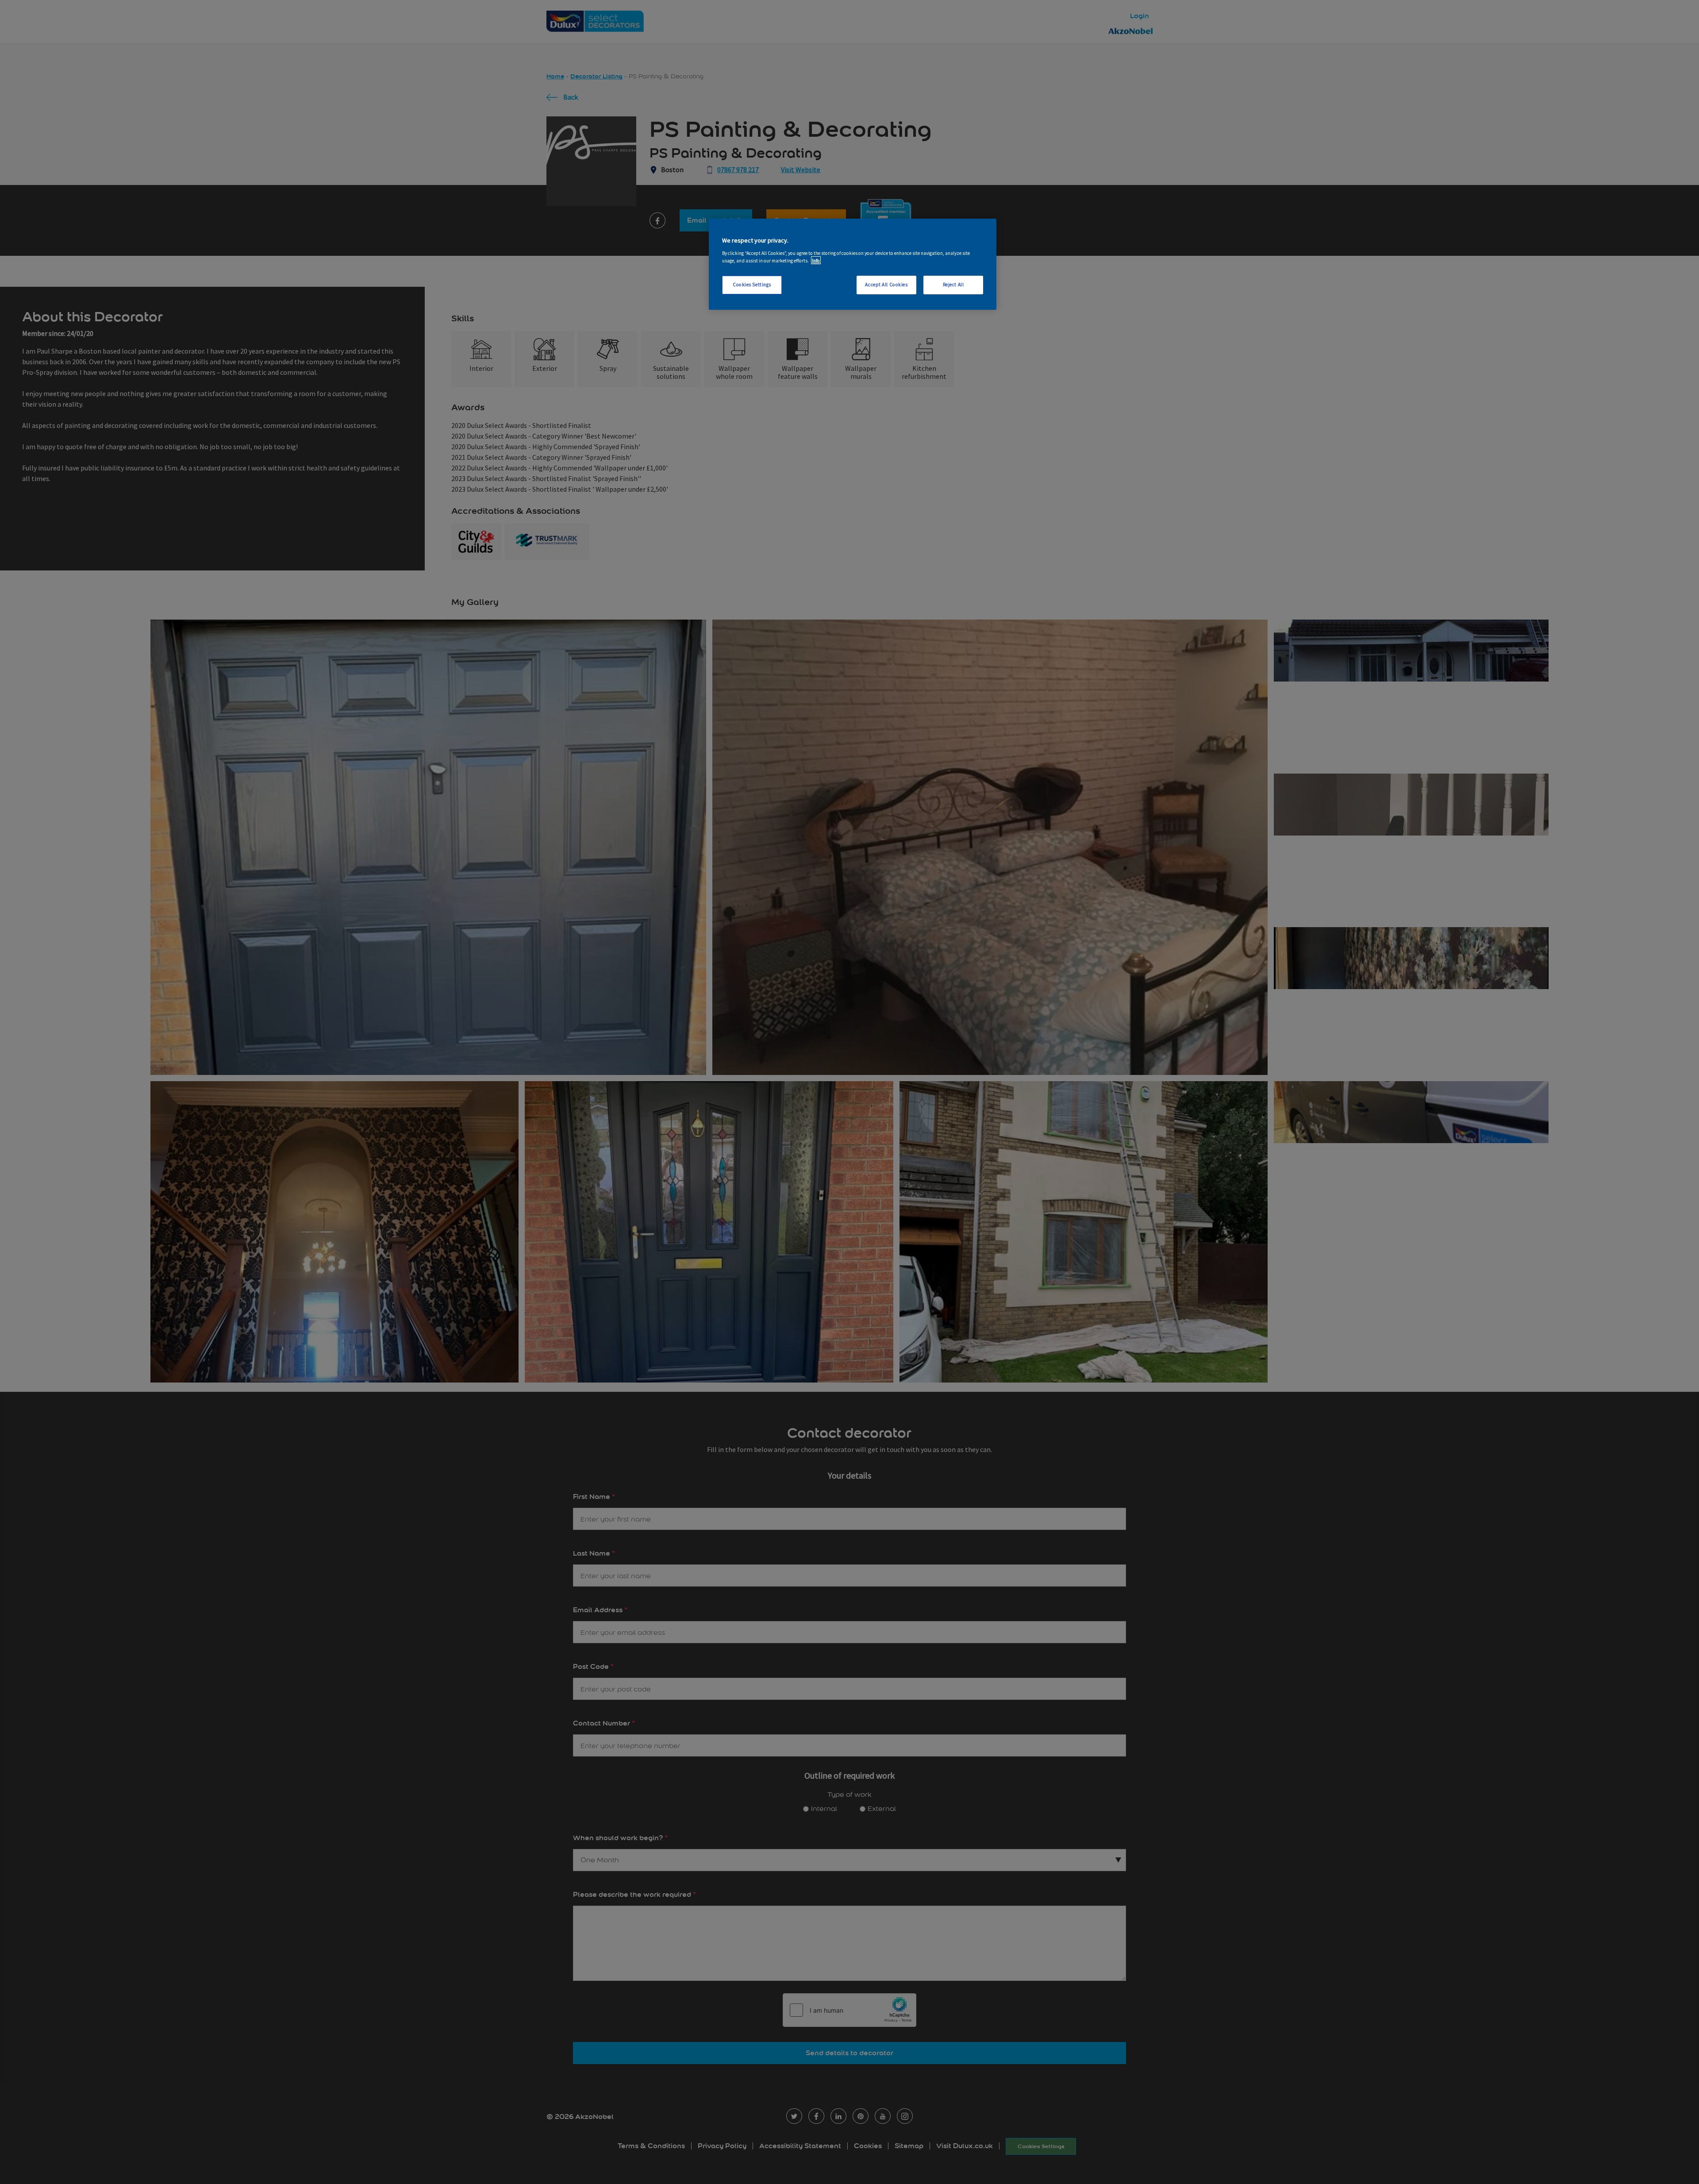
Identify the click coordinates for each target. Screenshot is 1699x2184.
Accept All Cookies (886, 284)
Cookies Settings (752, 284)
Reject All (953, 284)
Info (816, 260)
